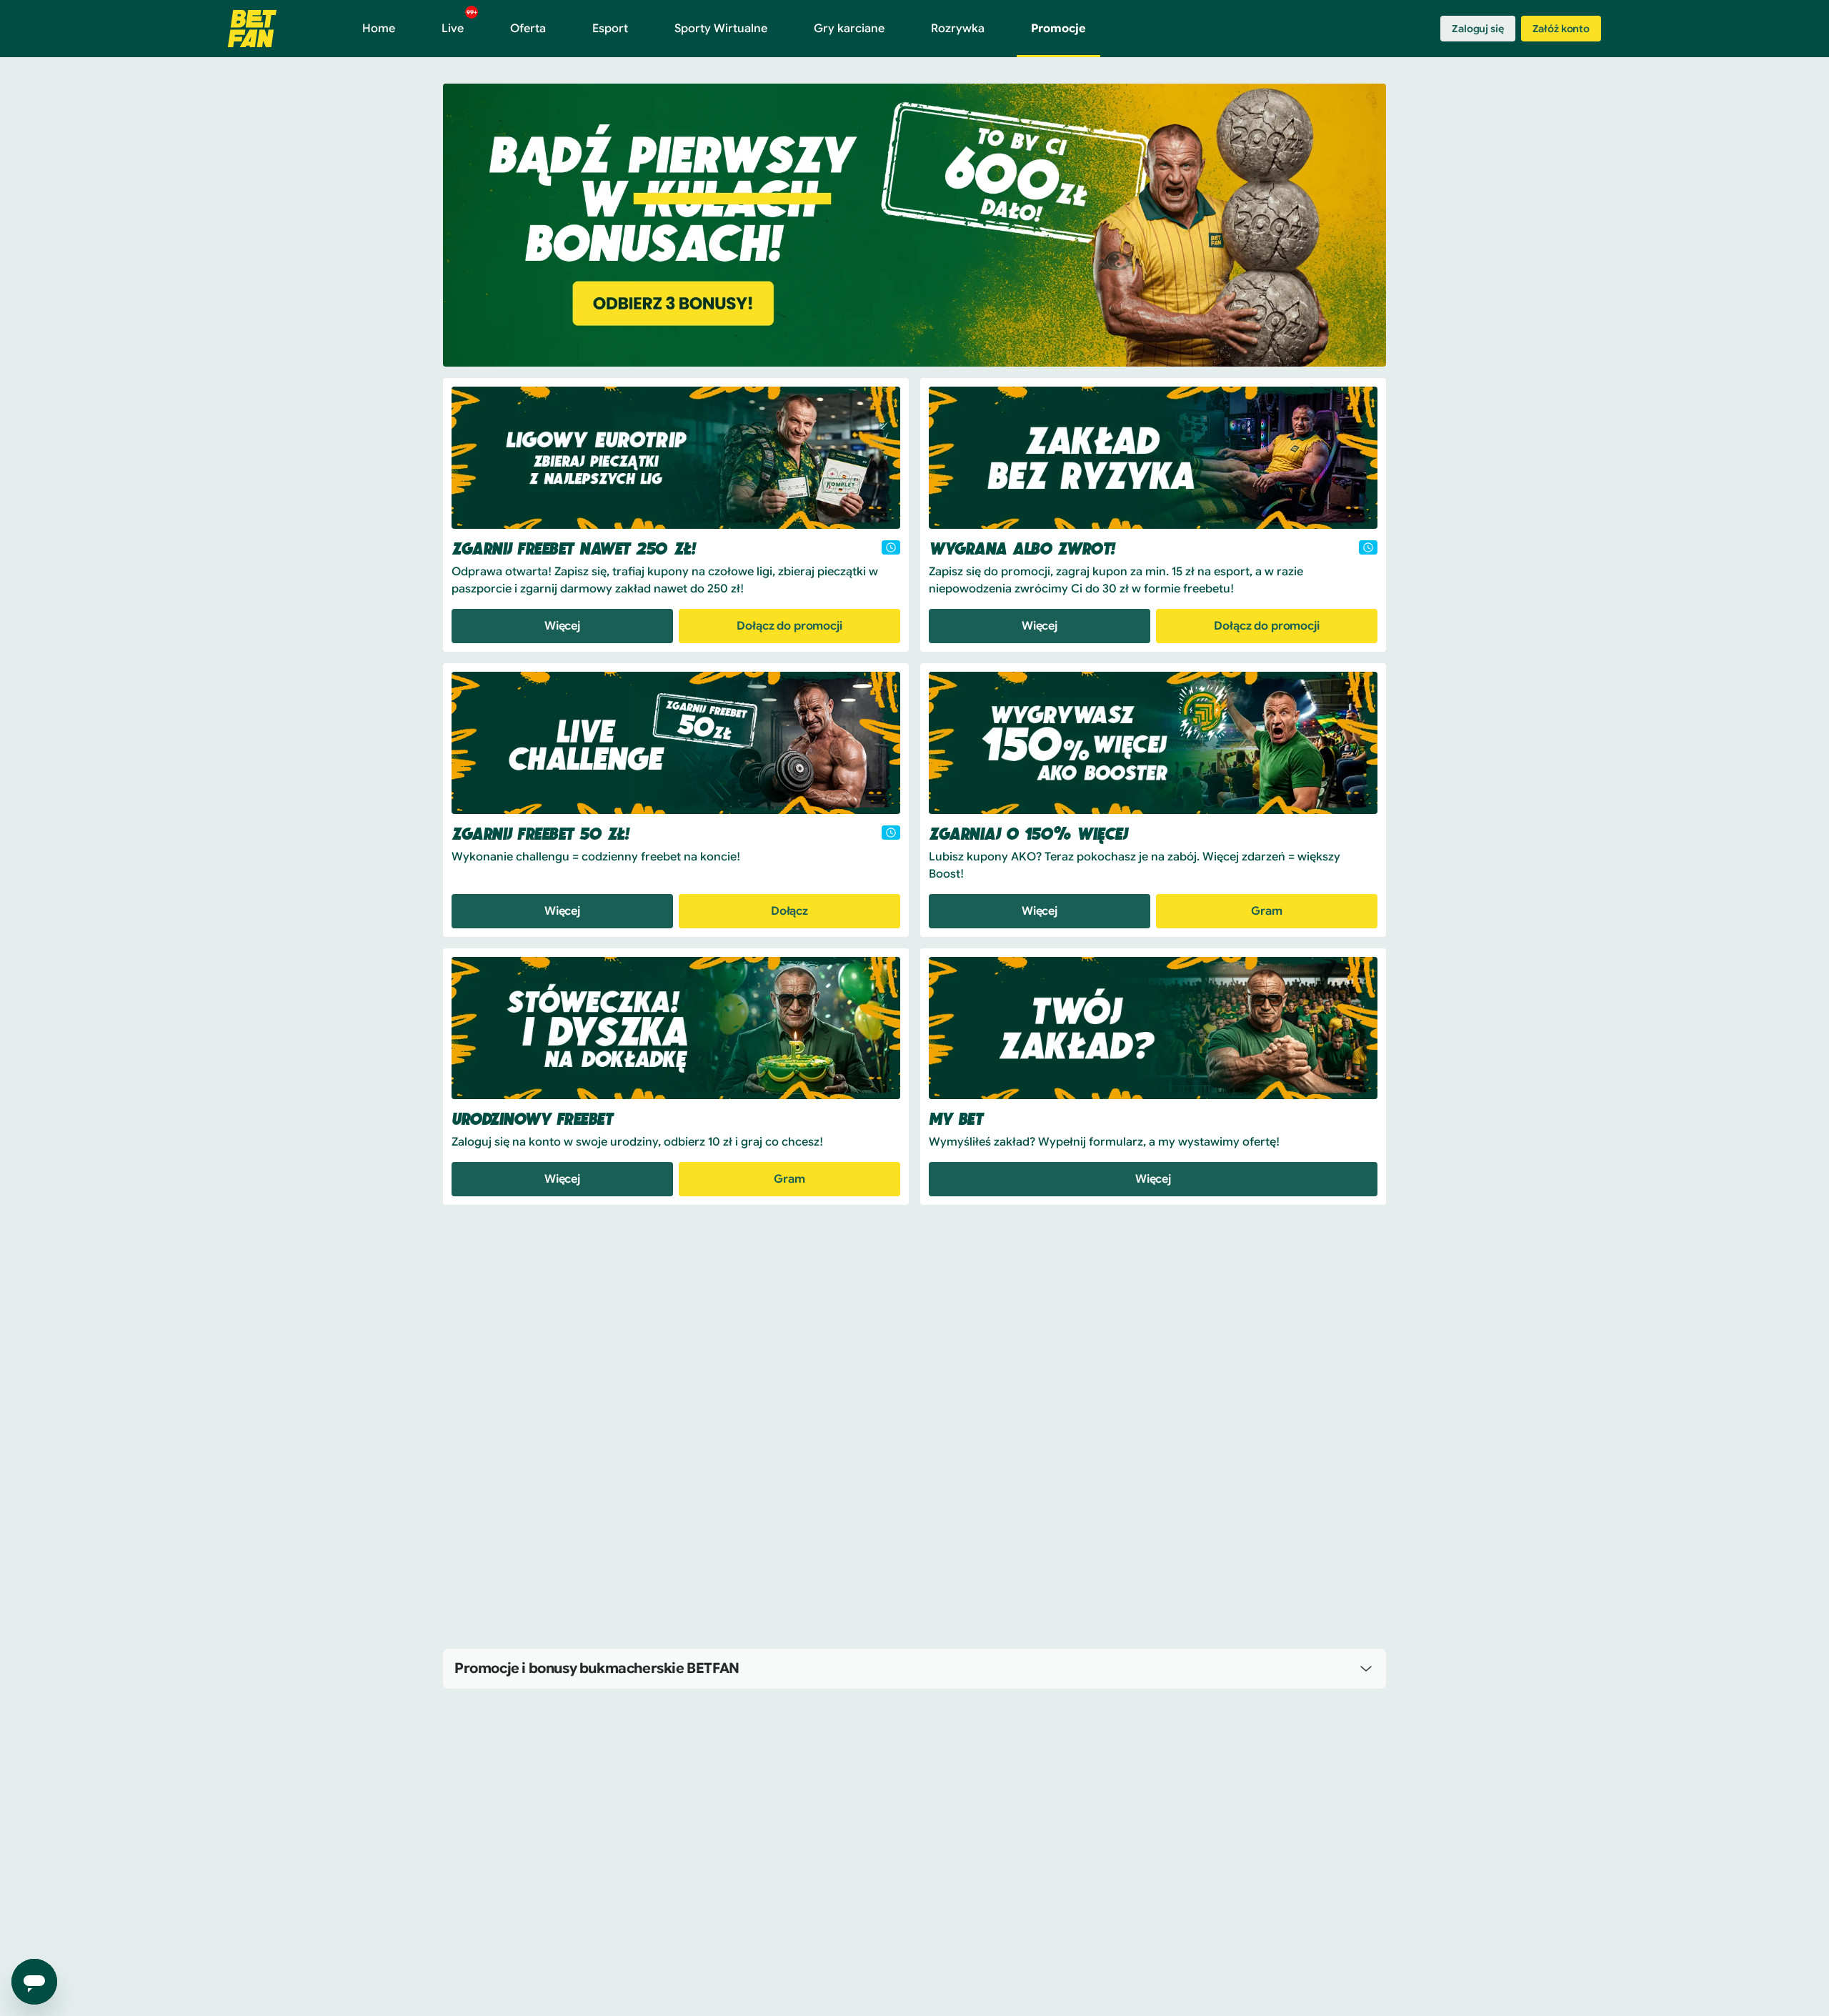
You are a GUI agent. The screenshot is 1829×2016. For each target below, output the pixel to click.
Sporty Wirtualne (721, 29)
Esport (610, 29)
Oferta (528, 29)
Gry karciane (849, 29)
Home (379, 29)
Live (459, 22)
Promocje (1058, 29)
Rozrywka (958, 29)
